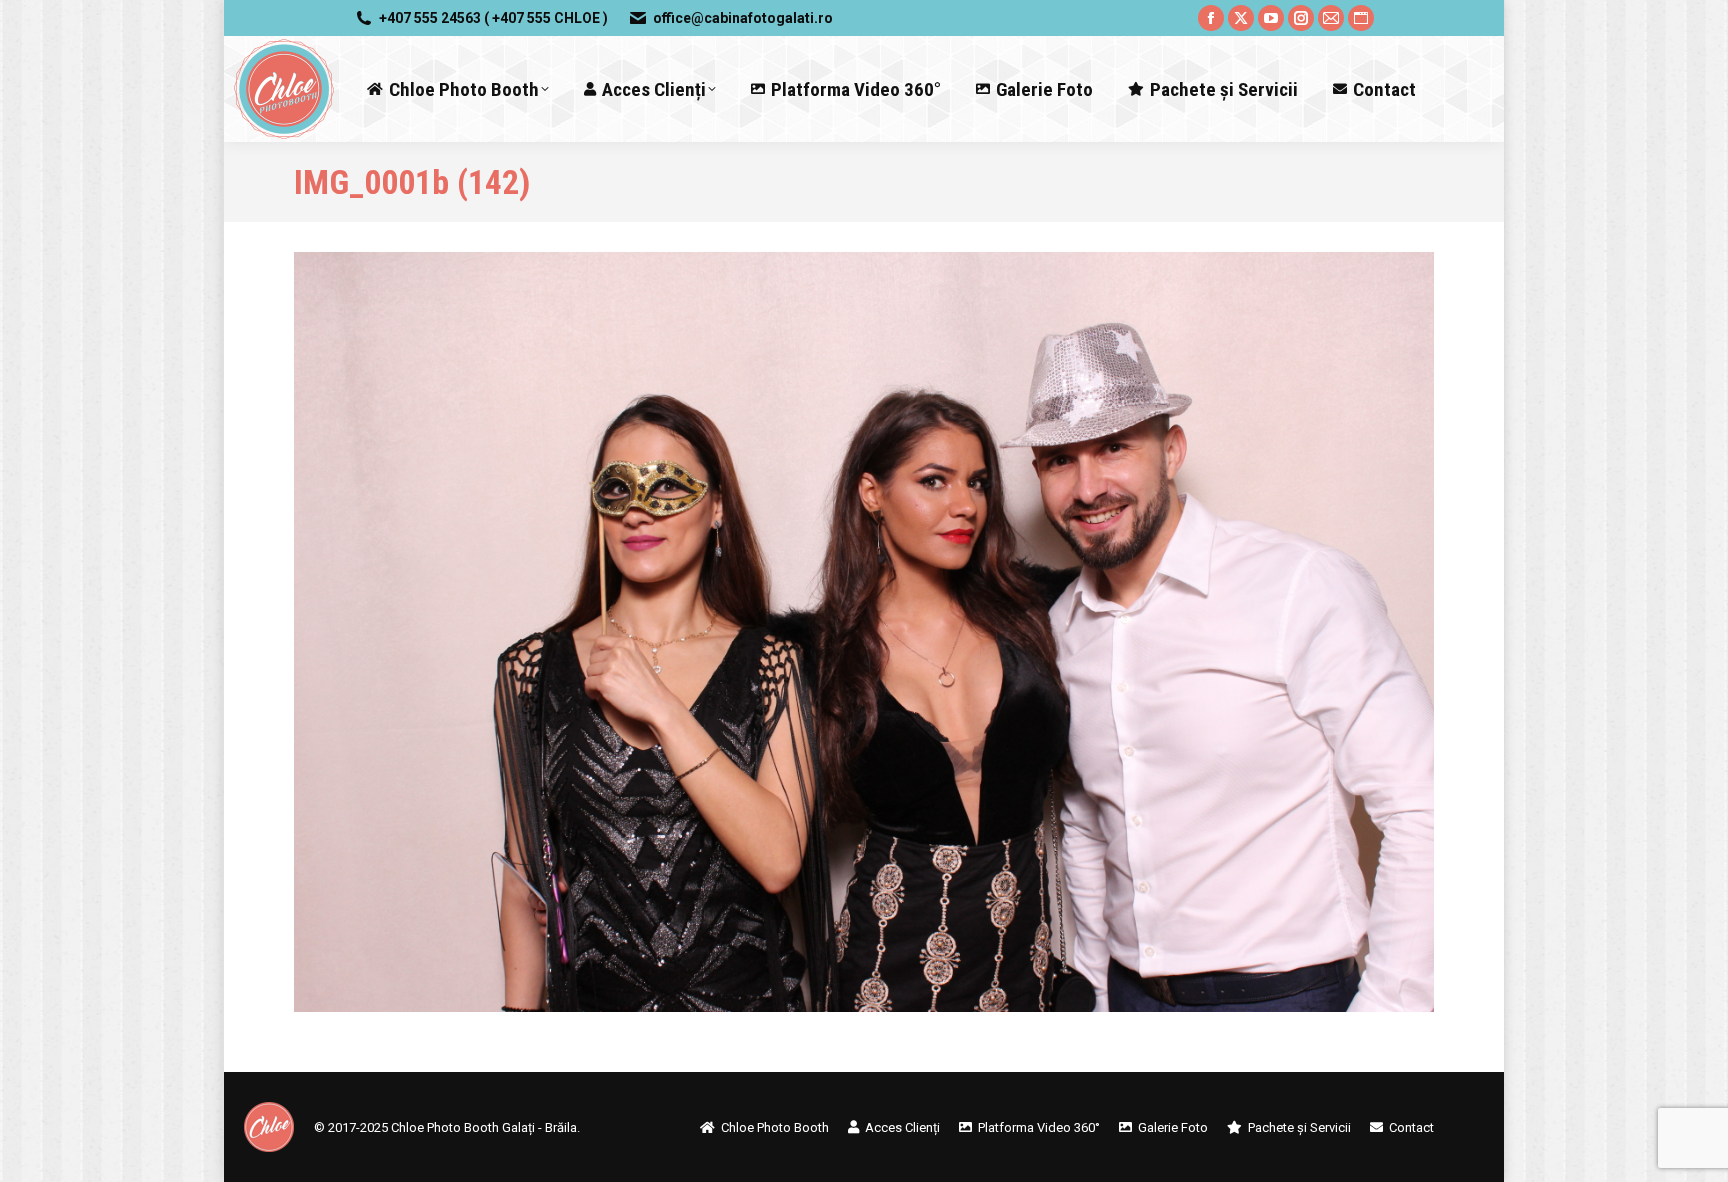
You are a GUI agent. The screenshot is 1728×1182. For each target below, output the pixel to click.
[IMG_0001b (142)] (864, 632)
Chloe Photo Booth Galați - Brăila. (485, 1127)
